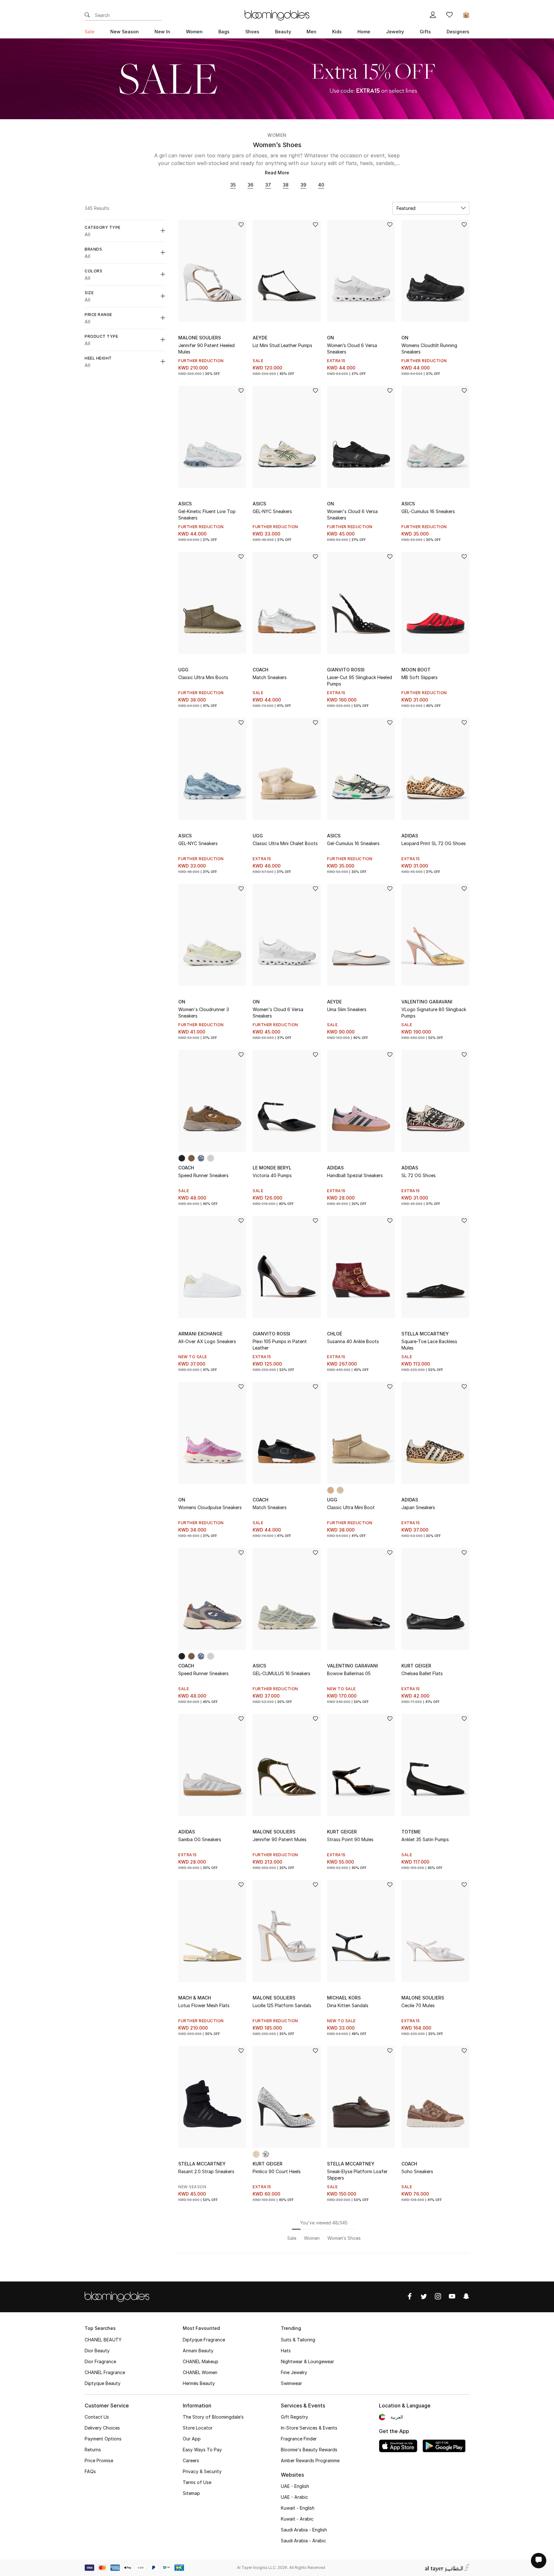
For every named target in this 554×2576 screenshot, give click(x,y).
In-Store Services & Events (309, 2428)
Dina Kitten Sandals (348, 2005)
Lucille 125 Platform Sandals (282, 2005)
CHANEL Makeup (201, 2361)
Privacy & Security (202, 2471)
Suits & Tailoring (298, 2340)
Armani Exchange (200, 1334)
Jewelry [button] (395, 32)
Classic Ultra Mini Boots (203, 677)
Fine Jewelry (294, 2372)
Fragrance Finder (299, 2439)
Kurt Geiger (416, 1666)
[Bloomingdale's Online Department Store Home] (277, 15)
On (331, 338)
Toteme (411, 1832)
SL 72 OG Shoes (419, 1175)
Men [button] (311, 32)
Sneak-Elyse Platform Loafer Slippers (357, 2175)
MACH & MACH (195, 1998)
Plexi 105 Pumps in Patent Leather (280, 1345)
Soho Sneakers (417, 2171)
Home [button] (364, 32)
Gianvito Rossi (346, 670)
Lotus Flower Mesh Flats (204, 2005)
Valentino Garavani (427, 1002)
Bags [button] (224, 32)
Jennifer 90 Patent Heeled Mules (206, 349)
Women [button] (194, 32)
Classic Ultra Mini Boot (351, 1507)
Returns (93, 2450)
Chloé (335, 1334)
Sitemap (191, 2493)
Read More (277, 173)
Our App (192, 2439)
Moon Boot (416, 670)
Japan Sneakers (418, 1507)
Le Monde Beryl (272, 1168)
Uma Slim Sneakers (347, 1009)
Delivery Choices (102, 2428)
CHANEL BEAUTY (103, 2340)
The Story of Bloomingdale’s (213, 2417)
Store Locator (198, 2428)
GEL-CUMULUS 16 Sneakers (281, 1673)
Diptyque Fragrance (204, 2340)
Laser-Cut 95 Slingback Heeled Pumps (360, 681)
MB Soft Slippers (420, 677)
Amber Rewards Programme (310, 2460)
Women (277, 135)
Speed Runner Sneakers (203, 1175)
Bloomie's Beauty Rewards (309, 2450)
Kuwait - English (298, 2508)
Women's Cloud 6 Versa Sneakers (352, 515)
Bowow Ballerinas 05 (349, 1673)
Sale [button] (90, 32)
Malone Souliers (200, 338)
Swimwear (291, 2383)
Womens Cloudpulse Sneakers (210, 1507)
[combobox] (431, 208)
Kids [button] (337, 32)
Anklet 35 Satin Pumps (425, 1839)
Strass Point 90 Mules (350, 1839)
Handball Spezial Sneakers (355, 1175)
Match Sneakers (270, 677)
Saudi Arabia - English (304, 2530)
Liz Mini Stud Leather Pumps (282, 345)
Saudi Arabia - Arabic (303, 2541)
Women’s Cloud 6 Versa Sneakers (352, 349)
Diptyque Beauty (103, 2383)
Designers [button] (458, 32)
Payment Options (103, 2439)
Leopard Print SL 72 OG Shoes (434, 843)
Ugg (183, 670)
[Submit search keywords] (87, 15)
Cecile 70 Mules (418, 2005)
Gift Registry (294, 2417)
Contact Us (97, 2417)
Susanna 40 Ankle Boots (353, 1341)
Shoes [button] (252, 32)
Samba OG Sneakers (200, 1839)
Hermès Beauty (199, 2383)
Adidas (410, 836)
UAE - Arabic (294, 2497)
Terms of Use (197, 2482)
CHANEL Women (200, 2372)
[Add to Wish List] (241, 225)
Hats (286, 2351)
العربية (397, 2417)
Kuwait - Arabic (297, 2519)
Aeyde (260, 338)
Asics (185, 504)
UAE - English (295, 2486)
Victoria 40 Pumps (272, 1175)
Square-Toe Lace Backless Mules (429, 1345)
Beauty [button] (283, 32)
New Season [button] (125, 32)
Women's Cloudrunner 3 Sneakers (204, 1013)
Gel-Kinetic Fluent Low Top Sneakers (207, 515)
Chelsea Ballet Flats (422, 1673)
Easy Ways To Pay (202, 2450)
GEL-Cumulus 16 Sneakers (428, 511)
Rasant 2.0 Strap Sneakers (206, 2171)
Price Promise (99, 2460)
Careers (191, 2460)
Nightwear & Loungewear (307, 2361)
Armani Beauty (198, 2351)
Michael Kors (344, 1998)
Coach (260, 670)
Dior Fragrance (100, 2361)
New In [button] (162, 32)
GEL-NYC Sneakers (272, 511)
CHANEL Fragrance (105, 2372)
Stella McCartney (425, 1334)
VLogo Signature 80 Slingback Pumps (434, 1013)
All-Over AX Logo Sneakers (207, 1341)
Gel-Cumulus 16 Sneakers (353, 843)
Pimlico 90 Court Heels (277, 2171)
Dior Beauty (97, 2351)
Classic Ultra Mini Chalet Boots (285, 843)
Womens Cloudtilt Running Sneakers (429, 349)
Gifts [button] (425, 32)
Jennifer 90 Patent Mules (280, 1839)
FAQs (90, 2471)
